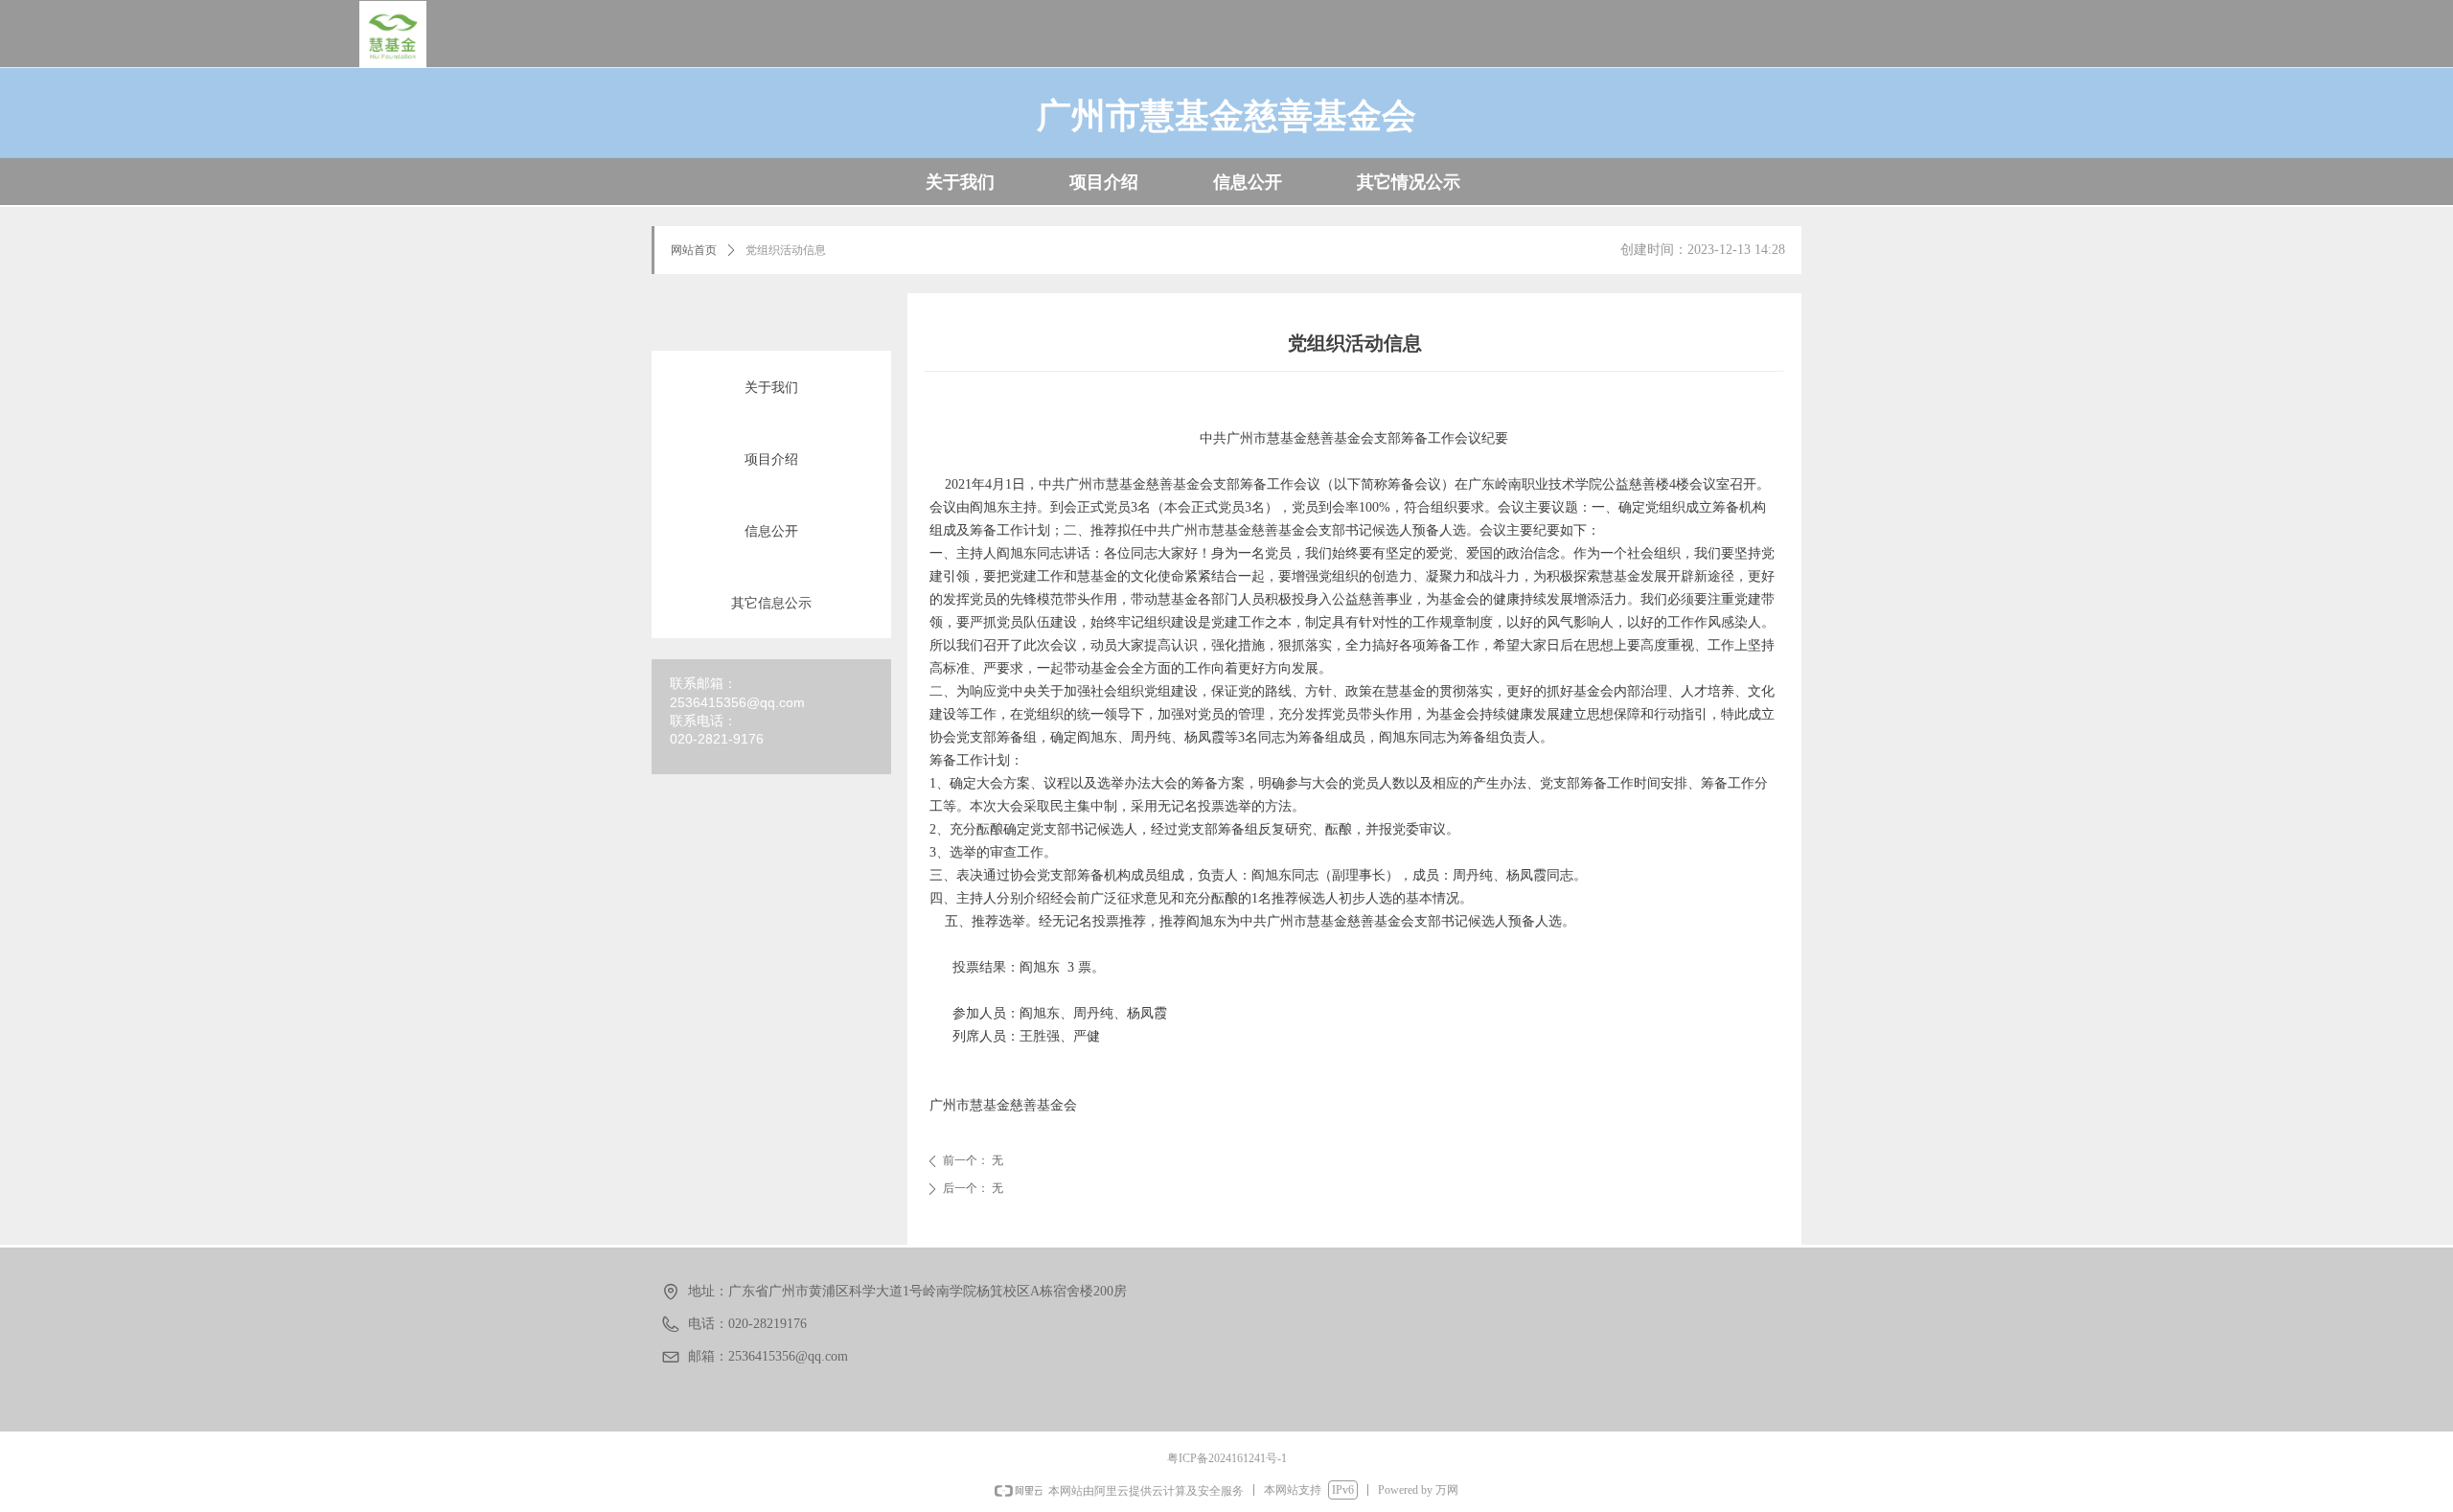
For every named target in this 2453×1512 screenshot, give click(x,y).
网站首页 (694, 250)
